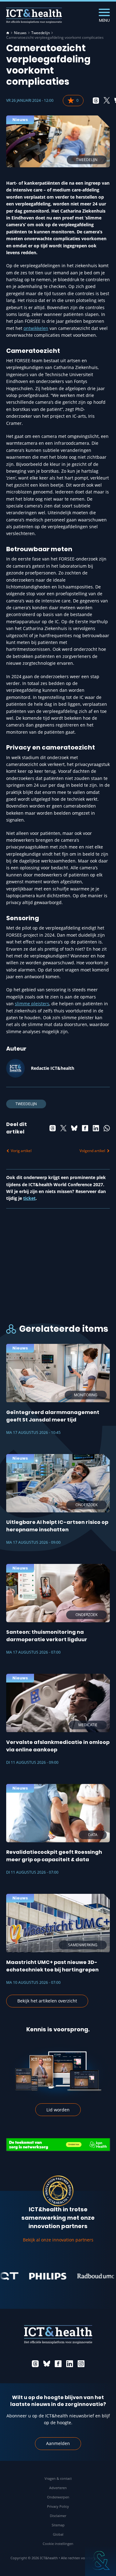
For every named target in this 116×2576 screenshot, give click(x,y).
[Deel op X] (107, 101)
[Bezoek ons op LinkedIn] (70, 2364)
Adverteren (58, 2488)
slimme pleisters (32, 1004)
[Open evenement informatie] (101, 2560)
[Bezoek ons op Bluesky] (47, 2364)
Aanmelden (58, 2443)
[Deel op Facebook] (85, 1128)
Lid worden (58, 2110)
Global (58, 2534)
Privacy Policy (58, 2506)
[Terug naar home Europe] (34, 16)
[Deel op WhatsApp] (107, 1128)
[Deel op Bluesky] (74, 1128)
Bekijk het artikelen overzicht (47, 2001)
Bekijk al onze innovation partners (58, 2240)
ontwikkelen (36, 328)
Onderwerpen (58, 2497)
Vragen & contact (58, 2478)
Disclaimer (58, 2516)
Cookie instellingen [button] (58, 2544)
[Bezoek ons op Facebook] (58, 2364)
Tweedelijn (41, 33)
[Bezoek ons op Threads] (35, 2364)
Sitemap (58, 2525)
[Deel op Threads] (96, 101)
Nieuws (20, 33)
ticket (29, 1198)
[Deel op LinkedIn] (96, 1128)
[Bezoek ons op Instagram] (81, 2364)
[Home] (8, 33)
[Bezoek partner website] (33, 2276)
